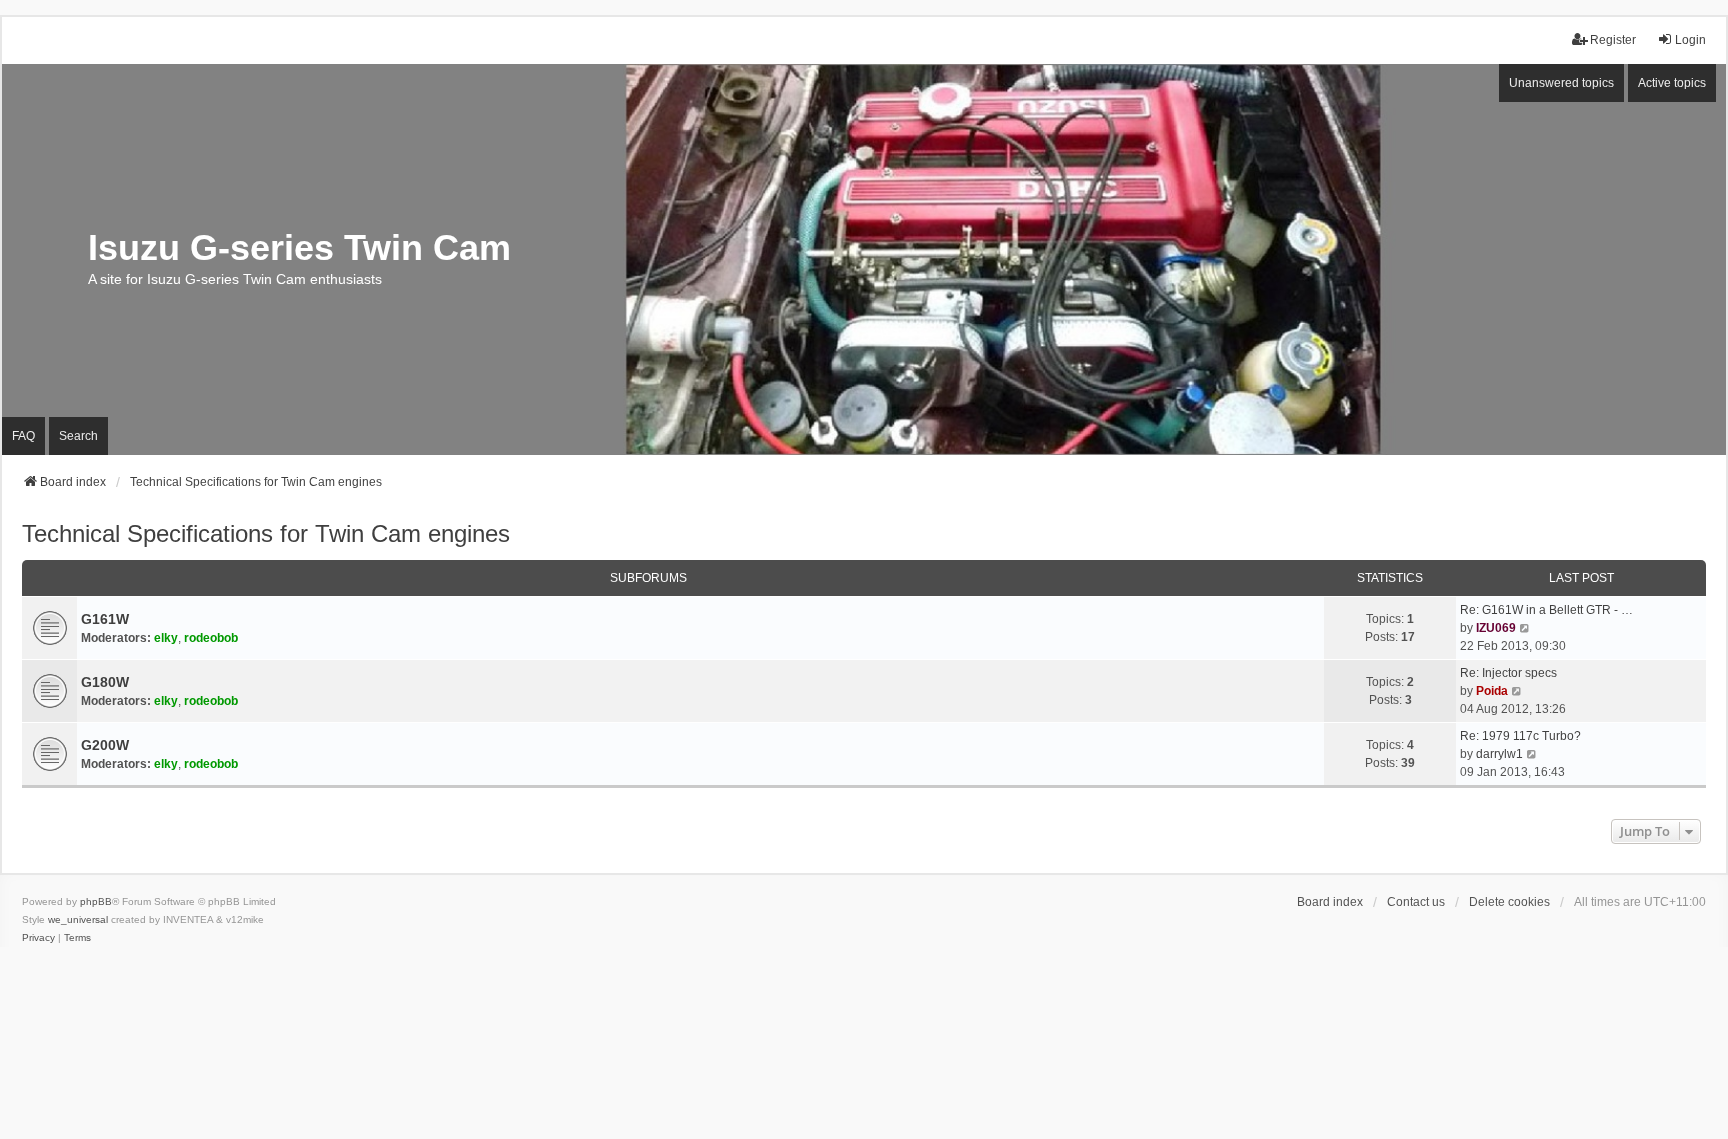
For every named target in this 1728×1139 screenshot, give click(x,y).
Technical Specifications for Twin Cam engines (266, 533)
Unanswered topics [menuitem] (1561, 83)
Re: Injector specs (1508, 673)
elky (166, 638)
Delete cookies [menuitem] (1509, 902)
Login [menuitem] (1690, 40)
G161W (105, 619)
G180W (105, 682)
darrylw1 (1499, 754)
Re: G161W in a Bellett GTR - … (1546, 610)
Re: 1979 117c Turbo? (1520, 736)
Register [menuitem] (1613, 40)
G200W (105, 745)
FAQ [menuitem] (23, 436)
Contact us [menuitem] (1416, 902)
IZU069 (1496, 628)
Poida (1492, 691)
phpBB (96, 901)
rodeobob (211, 638)
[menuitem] (38, 938)
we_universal (78, 919)
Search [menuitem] (78, 436)
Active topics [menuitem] (1672, 83)
